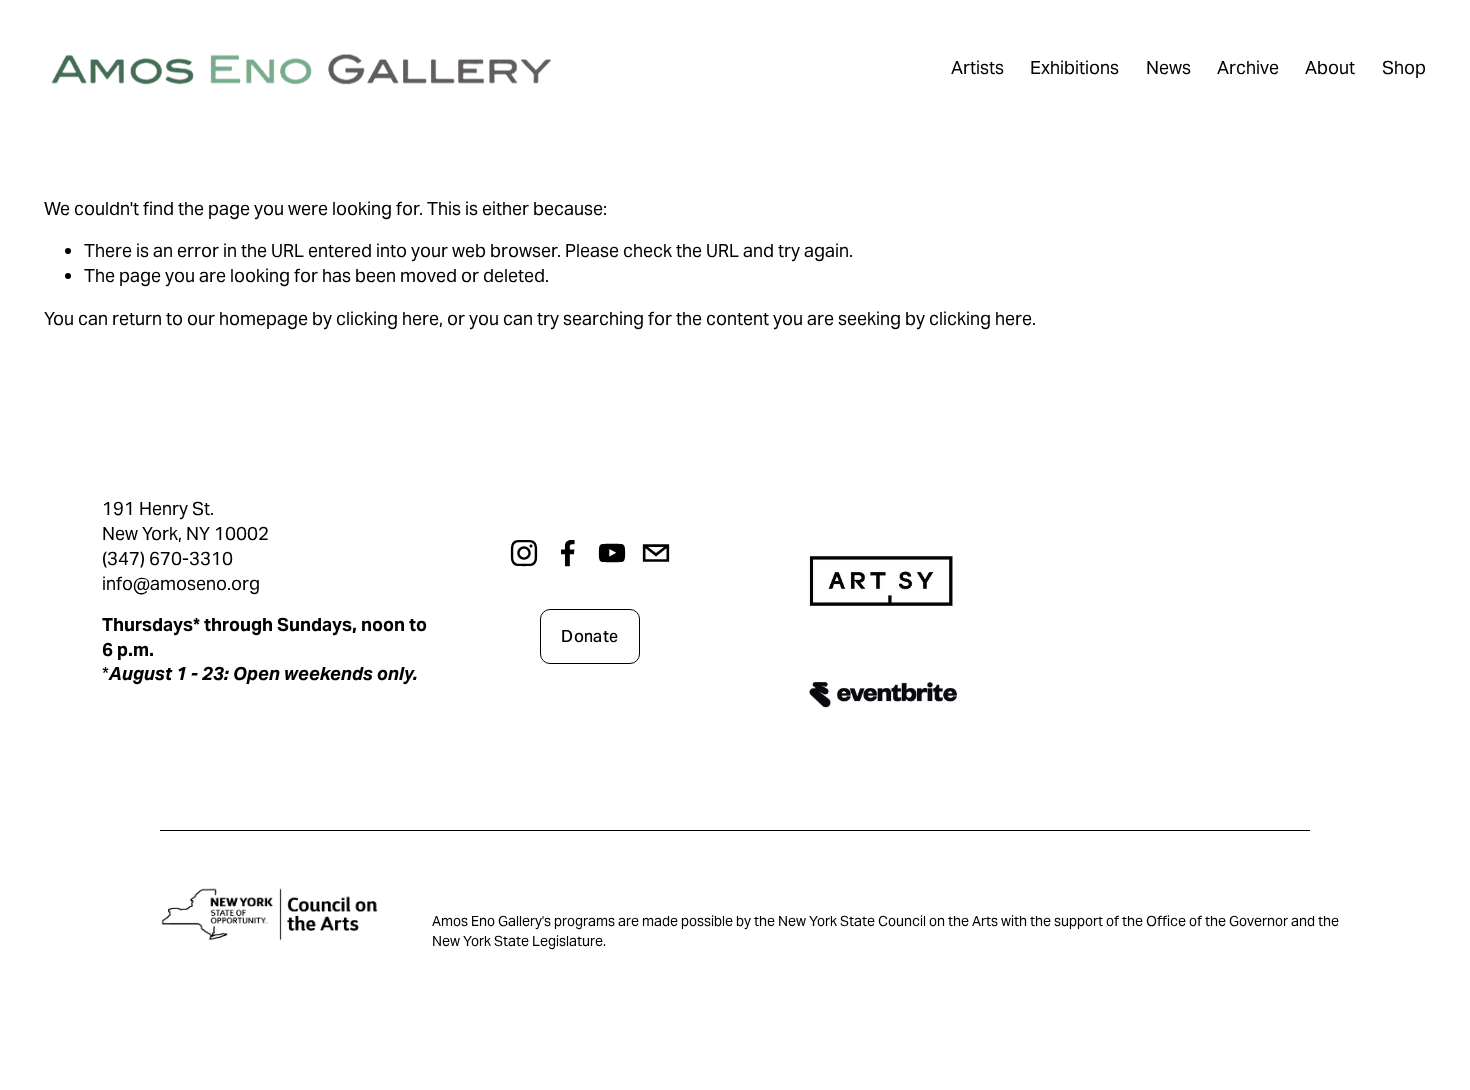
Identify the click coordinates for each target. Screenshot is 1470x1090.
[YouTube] (612, 553)
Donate (589, 636)
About (1330, 67)
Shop (1404, 67)
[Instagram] (524, 553)
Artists (977, 67)
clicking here (387, 318)
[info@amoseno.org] (656, 553)
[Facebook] (568, 553)
